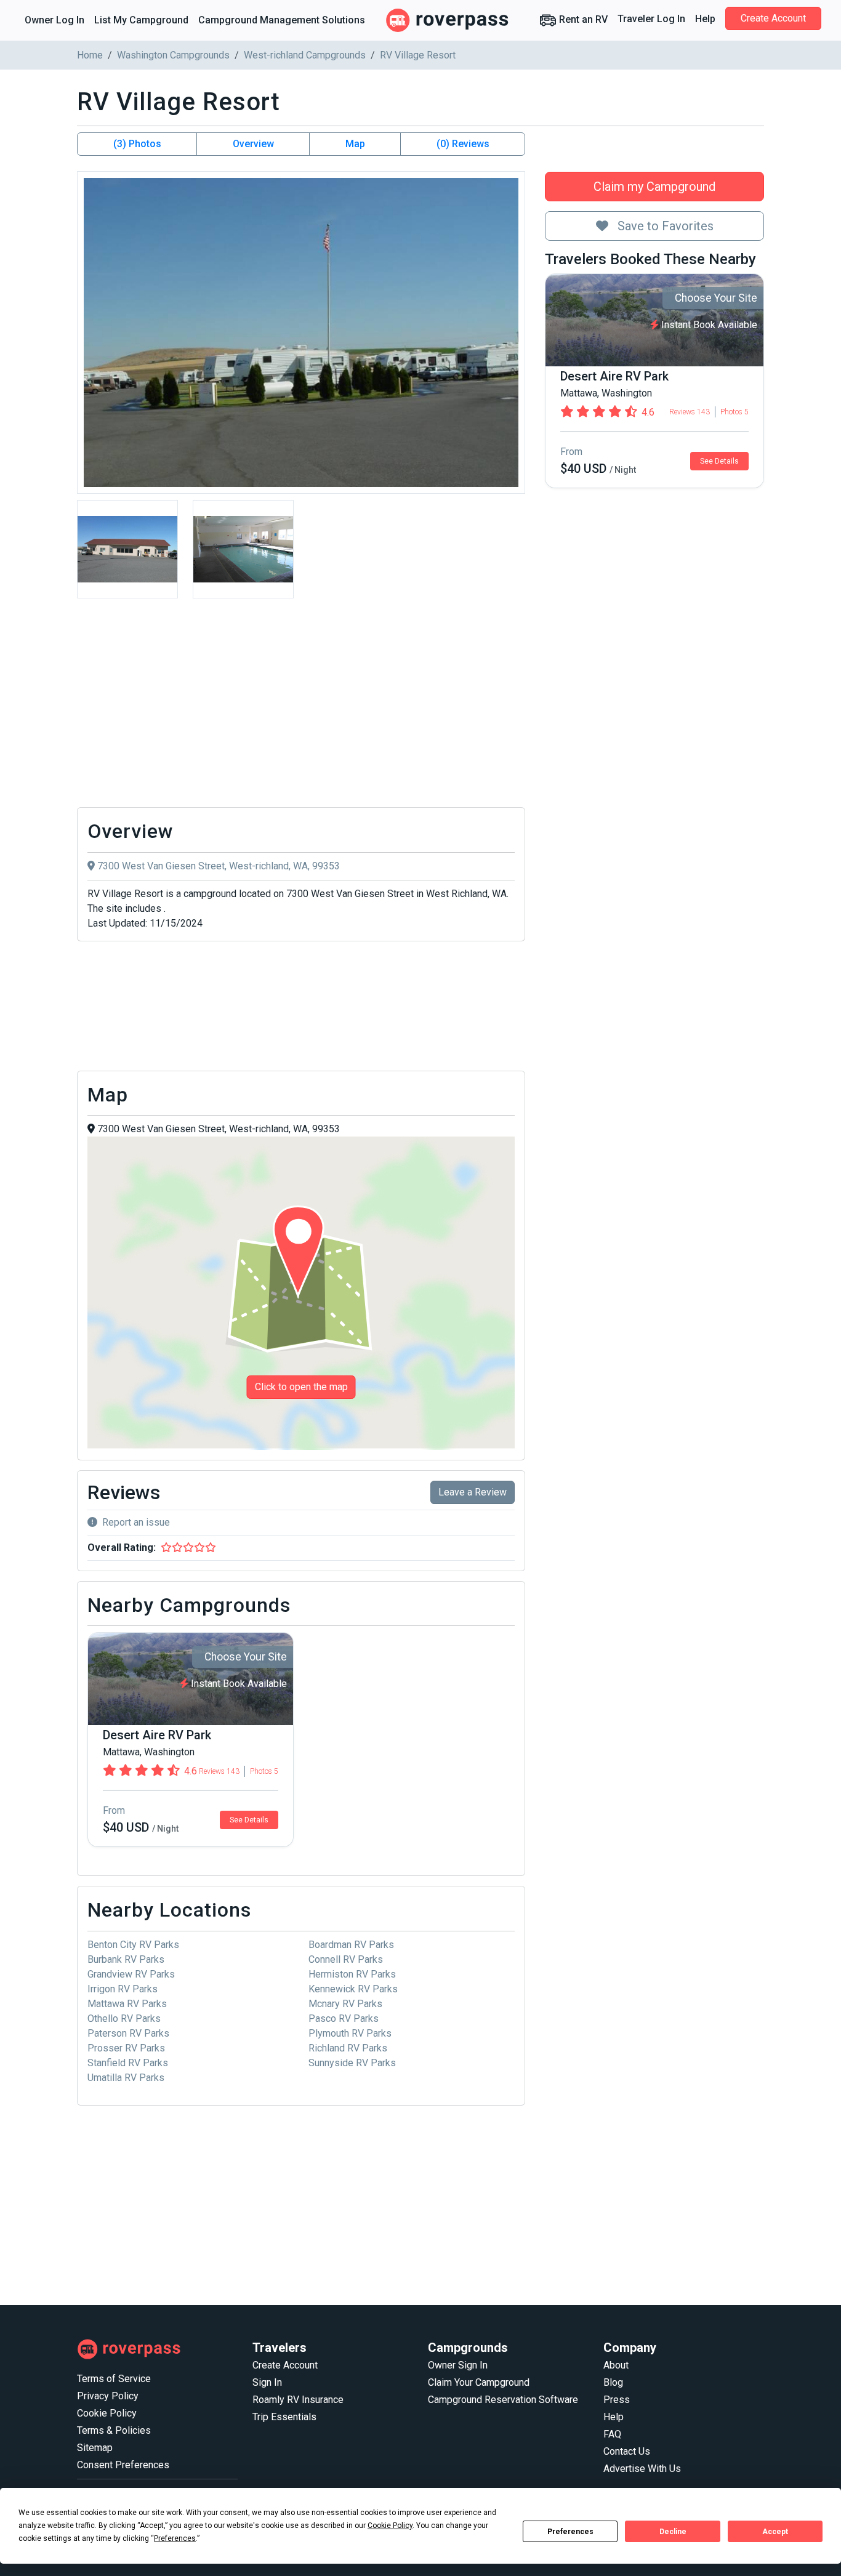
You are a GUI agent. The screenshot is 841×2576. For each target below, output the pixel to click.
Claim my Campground (654, 187)
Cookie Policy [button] (390, 2526)
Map (355, 144)
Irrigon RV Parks (123, 1989)
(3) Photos (137, 144)
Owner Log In (54, 20)
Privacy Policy (108, 2396)
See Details (719, 461)
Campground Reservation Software (503, 2400)
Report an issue (136, 1522)
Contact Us (627, 2451)
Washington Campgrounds (173, 55)
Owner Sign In (458, 2365)
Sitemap (95, 2448)
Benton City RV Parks (133, 1945)
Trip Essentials (284, 2417)
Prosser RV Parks (126, 2048)
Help (705, 19)
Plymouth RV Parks (350, 2033)
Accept (775, 2532)
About (616, 2365)
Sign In (267, 2382)
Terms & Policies (114, 2430)
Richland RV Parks (348, 2048)
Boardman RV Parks (351, 1945)
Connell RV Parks (346, 1959)
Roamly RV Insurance (298, 2400)
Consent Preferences (123, 2465)
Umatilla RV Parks (126, 2078)
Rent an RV (582, 19)
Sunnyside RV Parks (352, 2063)
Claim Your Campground (479, 2382)
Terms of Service (114, 2379)
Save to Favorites (664, 226)
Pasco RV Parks (344, 2019)
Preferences (570, 2532)
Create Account (773, 18)
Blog (613, 2382)
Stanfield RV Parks (128, 2063)
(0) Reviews (463, 144)
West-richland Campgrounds (305, 55)
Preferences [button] (175, 2538)
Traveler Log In (651, 19)
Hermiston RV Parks (352, 1974)
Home (90, 55)
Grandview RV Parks (131, 1974)
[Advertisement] (301, 706)
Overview (253, 144)
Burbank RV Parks (126, 1959)
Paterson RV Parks (128, 2033)
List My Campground (141, 20)
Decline (673, 2532)
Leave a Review (473, 1492)
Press (617, 2400)
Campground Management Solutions (282, 20)
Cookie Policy (107, 2413)
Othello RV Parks (124, 2019)
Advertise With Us (642, 2469)
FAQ (612, 2434)
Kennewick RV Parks (353, 1989)
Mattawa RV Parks (127, 2004)
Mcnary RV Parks (345, 2004)
